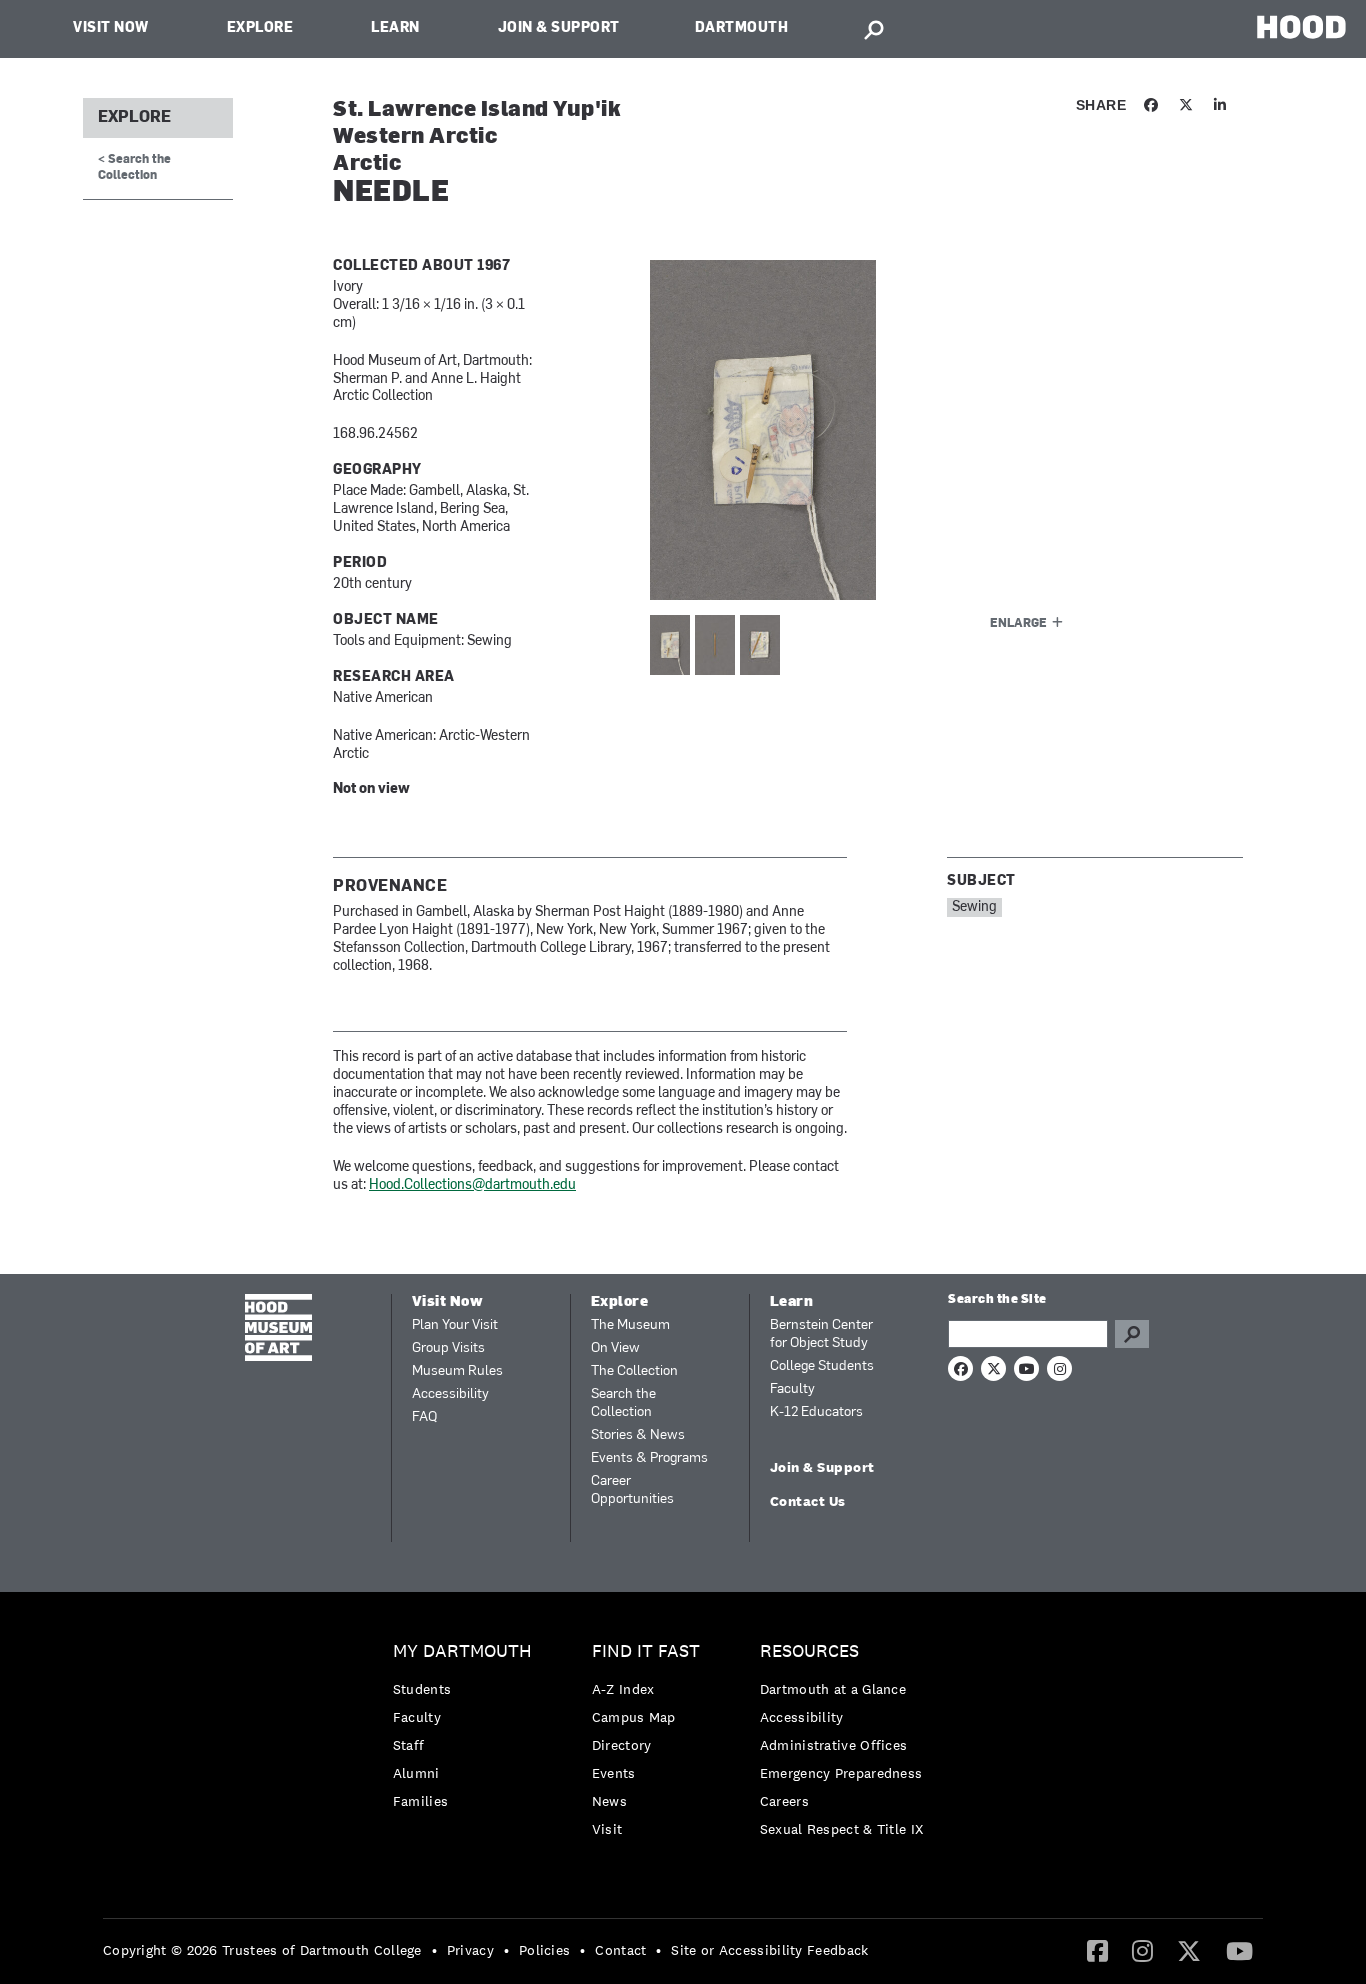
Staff (409, 1745)
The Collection (634, 1371)
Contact (620, 1950)
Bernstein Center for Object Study (821, 1334)
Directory (622, 1745)
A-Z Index (623, 1689)
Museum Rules (457, 1371)
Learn (395, 28)
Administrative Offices (834, 1745)
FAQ (424, 1417)
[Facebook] (1097, 1950)
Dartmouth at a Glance (833, 1689)
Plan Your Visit (455, 1325)
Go (1132, 1334)
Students (422, 1689)
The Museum (630, 1325)
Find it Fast (646, 1651)
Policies (544, 1950)
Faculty (792, 1389)
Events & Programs (649, 1458)
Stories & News (638, 1435)
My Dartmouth (462, 1651)
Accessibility (450, 1394)
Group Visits (448, 1348)
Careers (784, 1801)
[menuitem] (467, 1731)
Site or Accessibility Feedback (769, 1950)
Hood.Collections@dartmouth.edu (472, 1185)
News (609, 1801)
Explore (260, 28)
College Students (822, 1366)
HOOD (1301, 26)
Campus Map (634, 1717)
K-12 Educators (816, 1412)
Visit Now (111, 28)
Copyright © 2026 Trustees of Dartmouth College (262, 1950)
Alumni (416, 1773)
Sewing (974, 907)
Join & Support (559, 28)
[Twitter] (1189, 1950)
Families (420, 1801)
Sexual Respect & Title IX (842, 1829)
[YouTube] (1239, 1950)
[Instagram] (1142, 1950)
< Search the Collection (134, 167)
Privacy (470, 1950)
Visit (607, 1829)
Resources (809, 1651)
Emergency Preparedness (841, 1773)
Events (614, 1773)
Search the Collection (623, 1403)
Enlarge (1018, 624)
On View (615, 1348)
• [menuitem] (434, 1950)
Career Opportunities (632, 1490)
